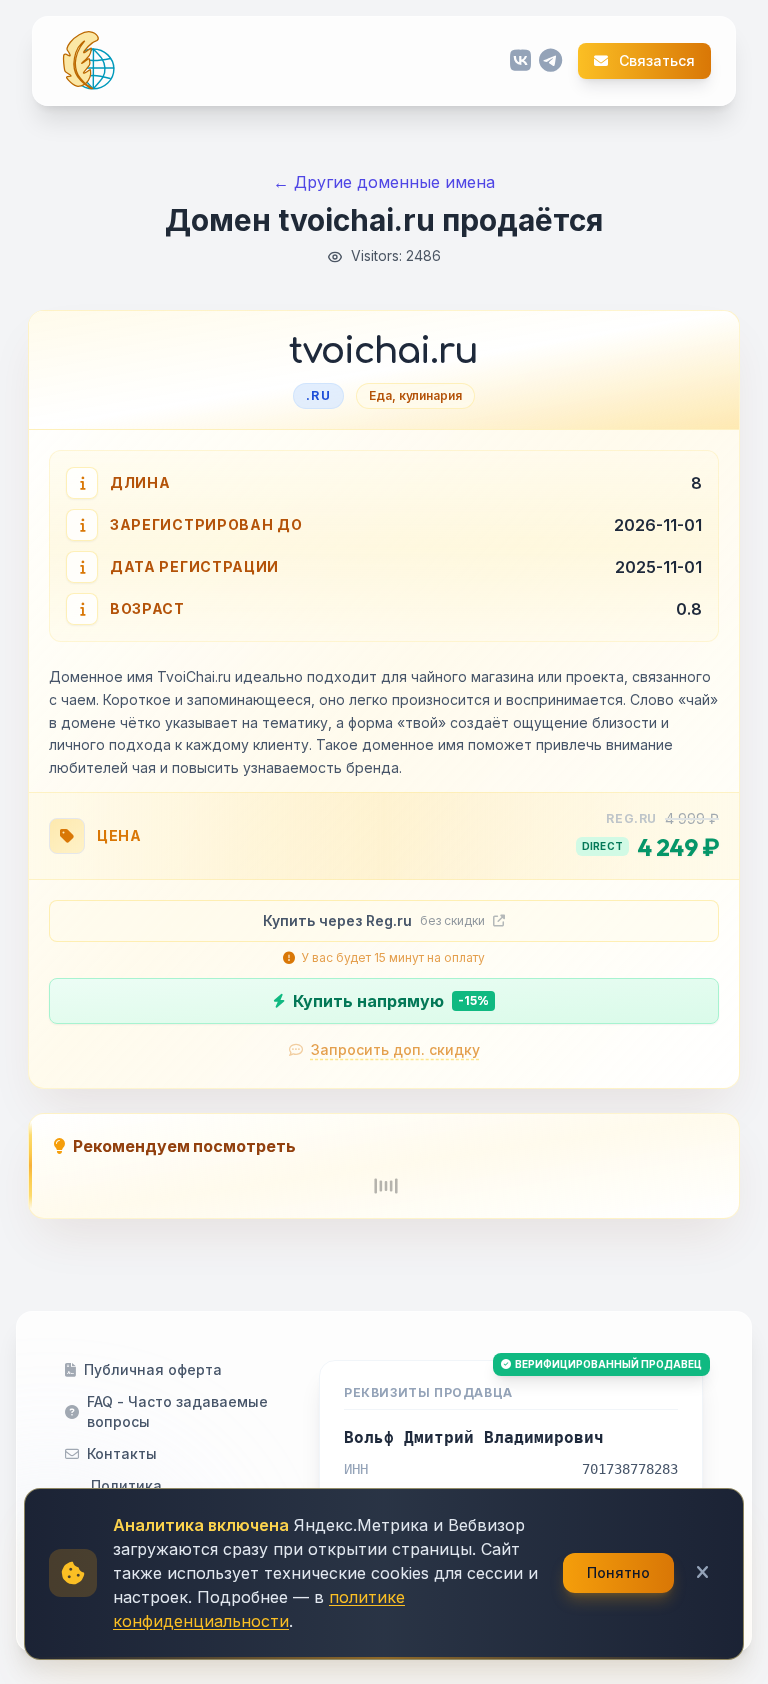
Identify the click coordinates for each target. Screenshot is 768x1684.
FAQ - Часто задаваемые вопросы (177, 1411)
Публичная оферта (153, 1369)
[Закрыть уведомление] (702, 1573)
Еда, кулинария (415, 395)
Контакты (122, 1453)
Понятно (618, 1572)
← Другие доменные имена (384, 182)
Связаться (655, 61)
